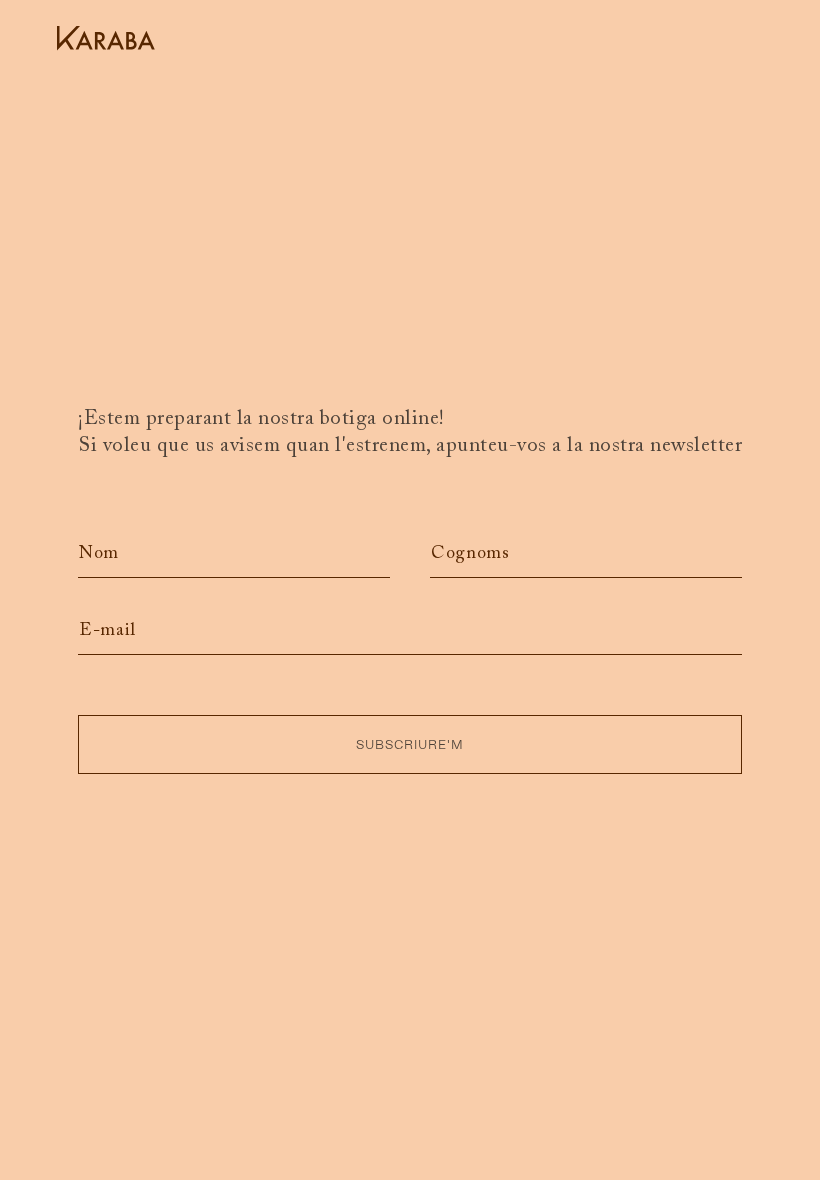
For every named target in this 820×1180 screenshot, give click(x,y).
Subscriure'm (410, 744)
